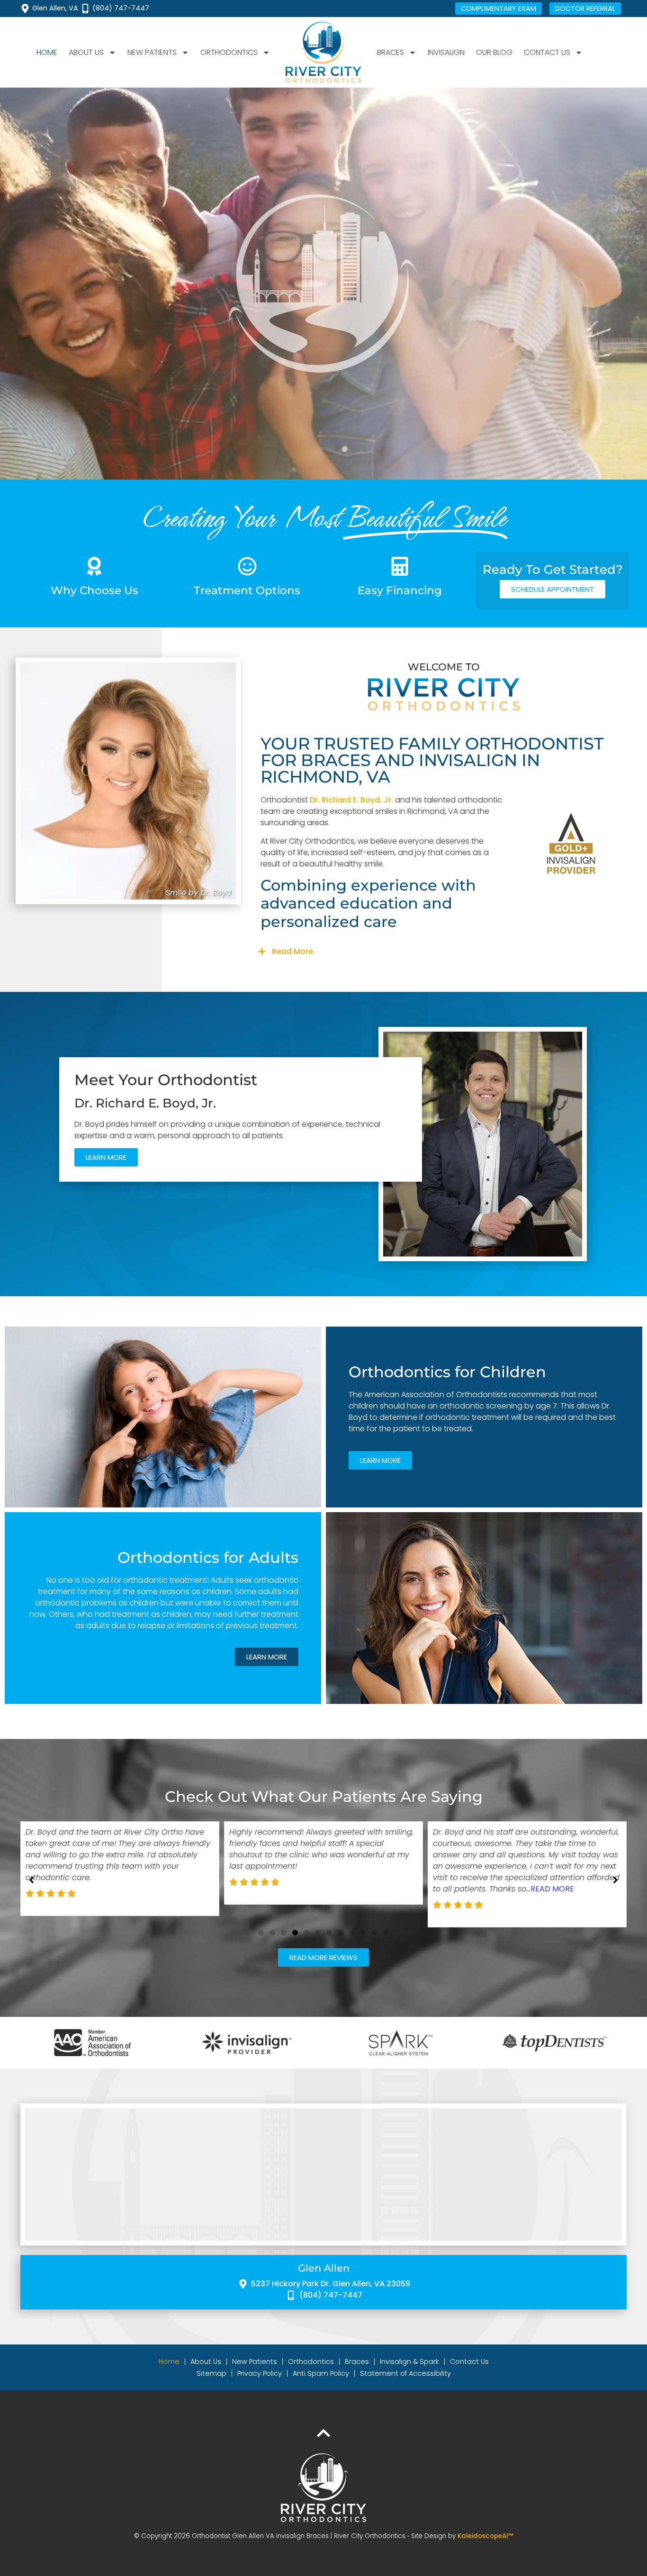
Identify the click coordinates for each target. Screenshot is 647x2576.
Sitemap (211, 2373)
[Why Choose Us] (94, 566)
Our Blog (494, 52)
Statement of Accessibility (405, 2373)
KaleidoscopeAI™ (485, 2536)
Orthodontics (311, 2362)
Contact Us (469, 2362)
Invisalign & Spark (409, 2362)
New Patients (255, 2362)
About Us (206, 2362)
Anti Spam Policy (321, 2373)
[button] (444, 952)
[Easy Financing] (400, 566)
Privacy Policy (260, 2373)
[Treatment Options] (247, 566)
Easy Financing (400, 590)
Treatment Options (247, 590)
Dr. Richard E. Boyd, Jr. (351, 800)
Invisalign (446, 52)
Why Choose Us (94, 590)
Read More (292, 951)
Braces (357, 2362)
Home (47, 52)
